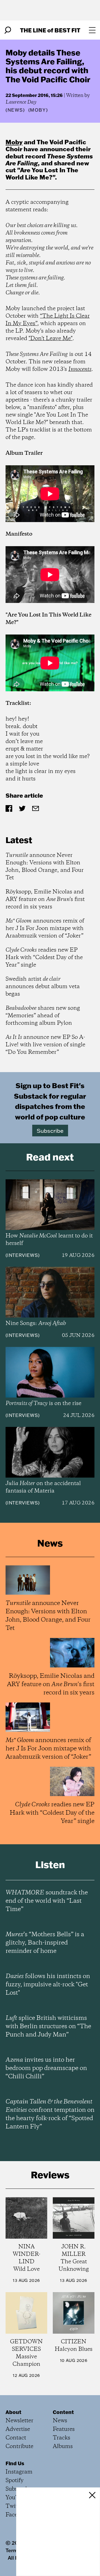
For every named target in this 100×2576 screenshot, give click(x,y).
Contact (16, 2438)
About (13, 2412)
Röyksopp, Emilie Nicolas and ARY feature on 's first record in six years (45, 899)
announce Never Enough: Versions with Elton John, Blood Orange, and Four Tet (45, 867)
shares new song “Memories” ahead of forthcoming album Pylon (43, 1016)
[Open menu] (92, 30)
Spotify (15, 2481)
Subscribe (50, 1131)
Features (64, 2429)
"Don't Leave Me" (51, 339)
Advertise (18, 2429)
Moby (14, 142)
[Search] (8, 30)
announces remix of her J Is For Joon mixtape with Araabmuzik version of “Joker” (45, 929)
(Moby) (38, 110)
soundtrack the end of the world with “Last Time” (47, 1901)
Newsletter (19, 2421)
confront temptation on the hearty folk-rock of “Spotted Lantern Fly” (50, 2114)
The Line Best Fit (50, 30)
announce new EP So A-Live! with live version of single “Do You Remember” (45, 1045)
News (15, 110)
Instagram (19, 2472)
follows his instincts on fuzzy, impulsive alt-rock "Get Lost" (48, 1985)
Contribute (19, 2447)
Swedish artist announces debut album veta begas (43, 987)
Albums (63, 2447)
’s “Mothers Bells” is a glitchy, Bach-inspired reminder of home (45, 1943)
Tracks (62, 2438)
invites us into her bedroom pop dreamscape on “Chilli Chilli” (46, 2068)
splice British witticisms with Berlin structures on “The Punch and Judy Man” (48, 2027)
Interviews (23, 1255)
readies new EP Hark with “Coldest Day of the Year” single (44, 958)
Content (63, 2412)
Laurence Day (21, 102)
